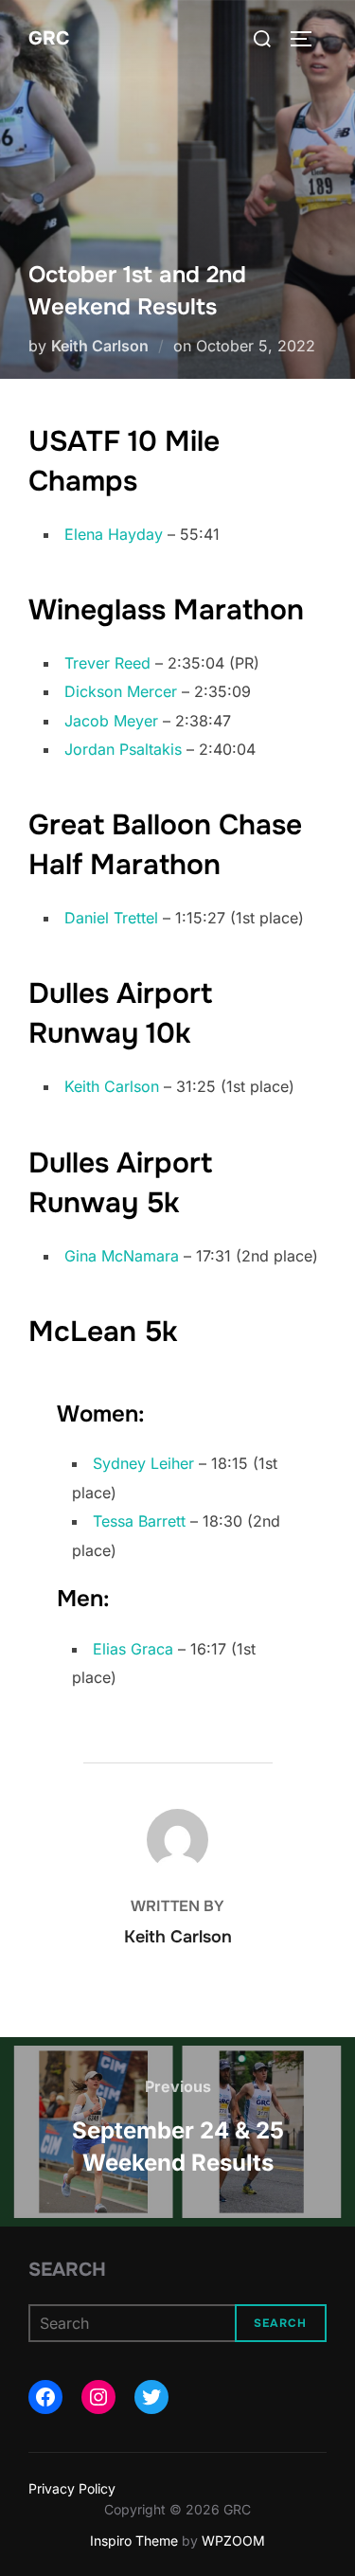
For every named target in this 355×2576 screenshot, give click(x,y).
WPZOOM (233, 2540)
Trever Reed (107, 663)
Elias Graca (133, 1649)
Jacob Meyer (111, 721)
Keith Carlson (100, 346)
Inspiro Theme (134, 2540)
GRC (49, 38)
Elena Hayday (114, 534)
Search (67, 2270)
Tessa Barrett (139, 1521)
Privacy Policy (72, 2488)
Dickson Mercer (121, 691)
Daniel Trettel (111, 918)
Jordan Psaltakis (123, 749)
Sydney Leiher (143, 1463)
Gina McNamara (122, 1256)
